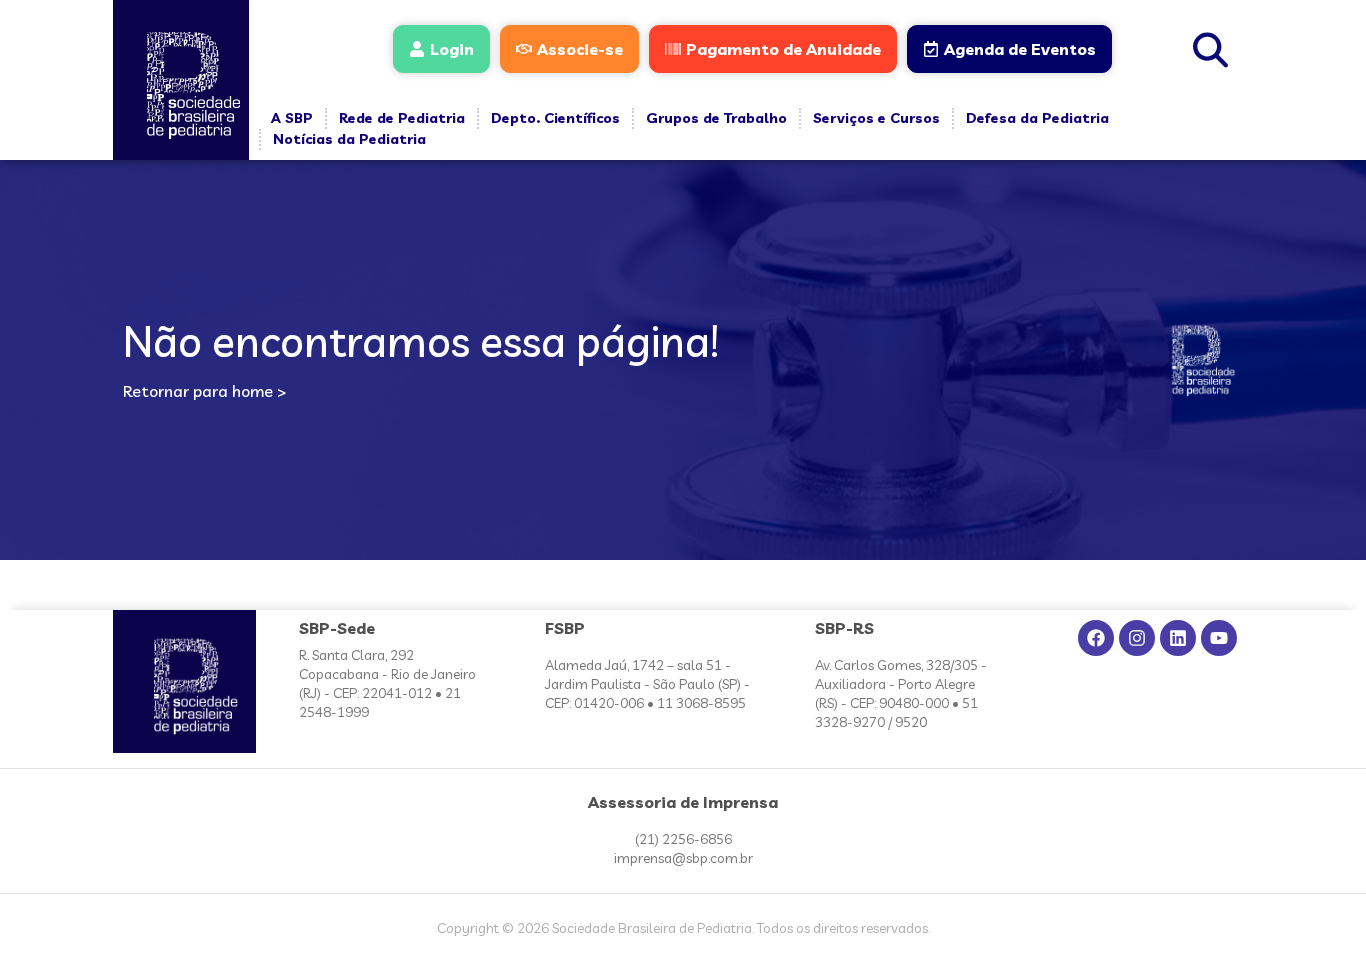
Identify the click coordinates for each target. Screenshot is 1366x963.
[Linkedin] (1178, 638)
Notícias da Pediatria (349, 139)
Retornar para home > (204, 391)
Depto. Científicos (555, 118)
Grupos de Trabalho (716, 118)
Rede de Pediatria (402, 118)
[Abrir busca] (1211, 47)
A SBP (292, 118)
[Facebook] (1096, 638)
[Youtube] (1219, 638)
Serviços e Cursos (876, 118)
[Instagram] (1137, 638)
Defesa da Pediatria (1037, 118)
